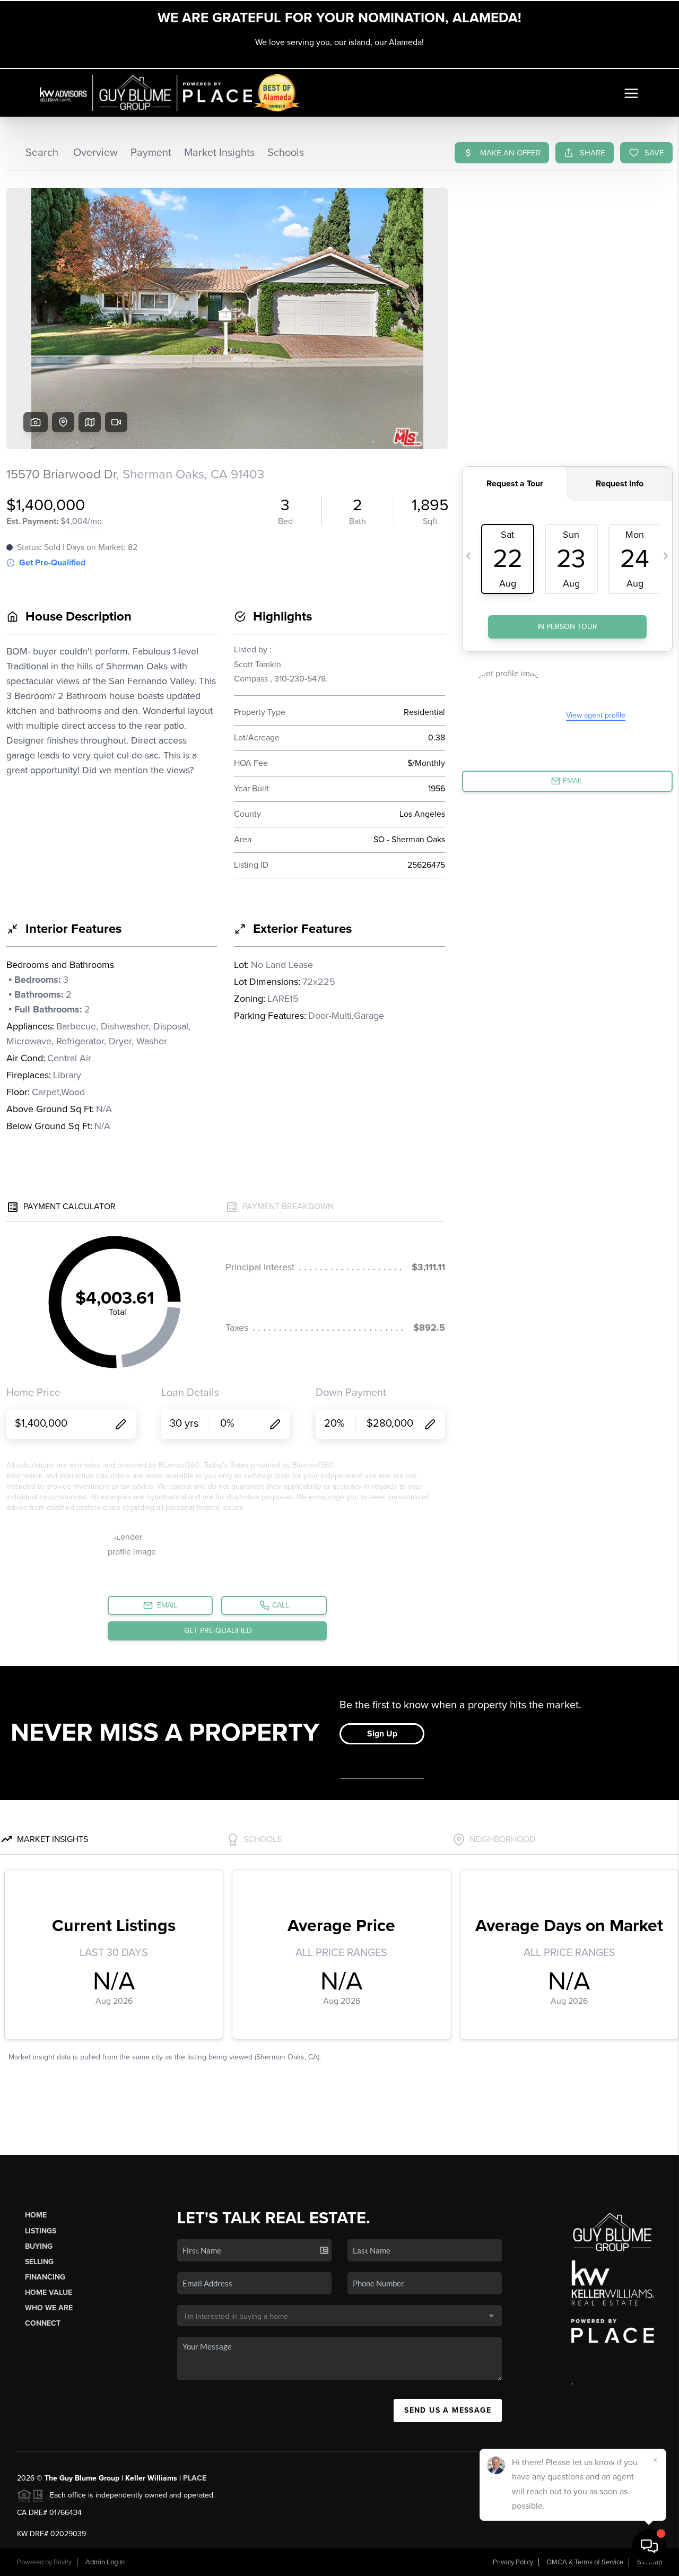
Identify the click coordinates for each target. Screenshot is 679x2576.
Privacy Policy (513, 2562)
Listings (41, 2231)
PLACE (195, 2478)
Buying (39, 2246)
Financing (45, 2277)
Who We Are (49, 2308)
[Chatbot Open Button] (649, 2546)
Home (36, 2215)
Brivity (63, 2562)
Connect (43, 2323)
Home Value (49, 2293)
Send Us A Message (448, 2410)
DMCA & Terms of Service (585, 2562)
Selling (39, 2262)
